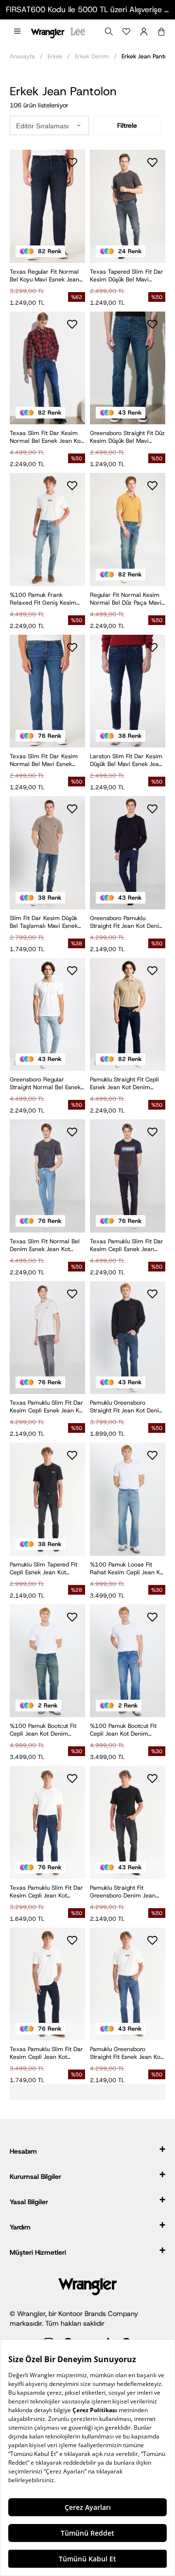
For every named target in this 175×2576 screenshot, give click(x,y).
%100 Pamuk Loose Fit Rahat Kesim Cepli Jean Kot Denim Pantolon (128, 1568)
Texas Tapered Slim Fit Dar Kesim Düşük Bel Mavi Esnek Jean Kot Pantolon (127, 276)
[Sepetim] (161, 32)
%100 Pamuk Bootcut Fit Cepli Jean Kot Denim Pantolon (43, 1730)
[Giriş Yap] (144, 32)
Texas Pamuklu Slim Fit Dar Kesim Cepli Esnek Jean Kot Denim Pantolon (47, 1407)
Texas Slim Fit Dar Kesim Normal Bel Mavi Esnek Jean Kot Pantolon (44, 760)
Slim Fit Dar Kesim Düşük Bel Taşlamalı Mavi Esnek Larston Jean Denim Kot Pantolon (44, 922)
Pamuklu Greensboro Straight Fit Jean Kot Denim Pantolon (127, 1407)
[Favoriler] (126, 32)
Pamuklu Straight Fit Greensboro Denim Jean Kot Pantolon (123, 1892)
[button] (17, 32)
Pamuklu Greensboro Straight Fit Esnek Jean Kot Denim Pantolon (126, 2053)
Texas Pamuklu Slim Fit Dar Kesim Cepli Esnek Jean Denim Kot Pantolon (127, 1245)
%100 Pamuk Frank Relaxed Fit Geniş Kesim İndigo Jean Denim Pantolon (43, 599)
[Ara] (109, 32)
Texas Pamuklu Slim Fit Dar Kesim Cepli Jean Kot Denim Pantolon (46, 1892)
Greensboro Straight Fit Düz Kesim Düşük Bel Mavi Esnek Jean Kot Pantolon (127, 437)
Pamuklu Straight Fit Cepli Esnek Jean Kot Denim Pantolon (124, 1083)
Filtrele (127, 125)
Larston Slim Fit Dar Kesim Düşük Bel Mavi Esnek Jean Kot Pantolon (126, 760)
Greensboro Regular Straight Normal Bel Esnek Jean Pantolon (45, 1083)
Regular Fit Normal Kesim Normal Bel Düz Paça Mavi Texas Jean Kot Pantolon (126, 599)
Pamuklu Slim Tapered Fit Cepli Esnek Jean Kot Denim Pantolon (44, 1568)
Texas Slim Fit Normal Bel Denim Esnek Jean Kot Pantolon (45, 1245)
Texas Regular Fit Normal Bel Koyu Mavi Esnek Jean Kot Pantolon (44, 276)
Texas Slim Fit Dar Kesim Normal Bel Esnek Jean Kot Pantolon (46, 437)
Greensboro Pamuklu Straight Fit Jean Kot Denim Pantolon (127, 922)
